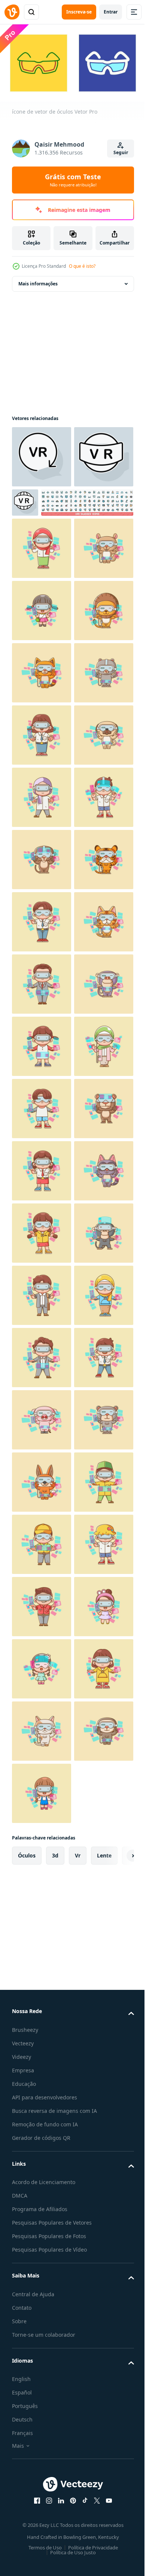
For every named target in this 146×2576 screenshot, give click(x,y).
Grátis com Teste (73, 180)
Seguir (121, 152)
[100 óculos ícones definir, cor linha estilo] (58, 562)
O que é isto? (82, 266)
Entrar (111, 12)
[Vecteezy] (12, 12)
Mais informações (38, 281)
